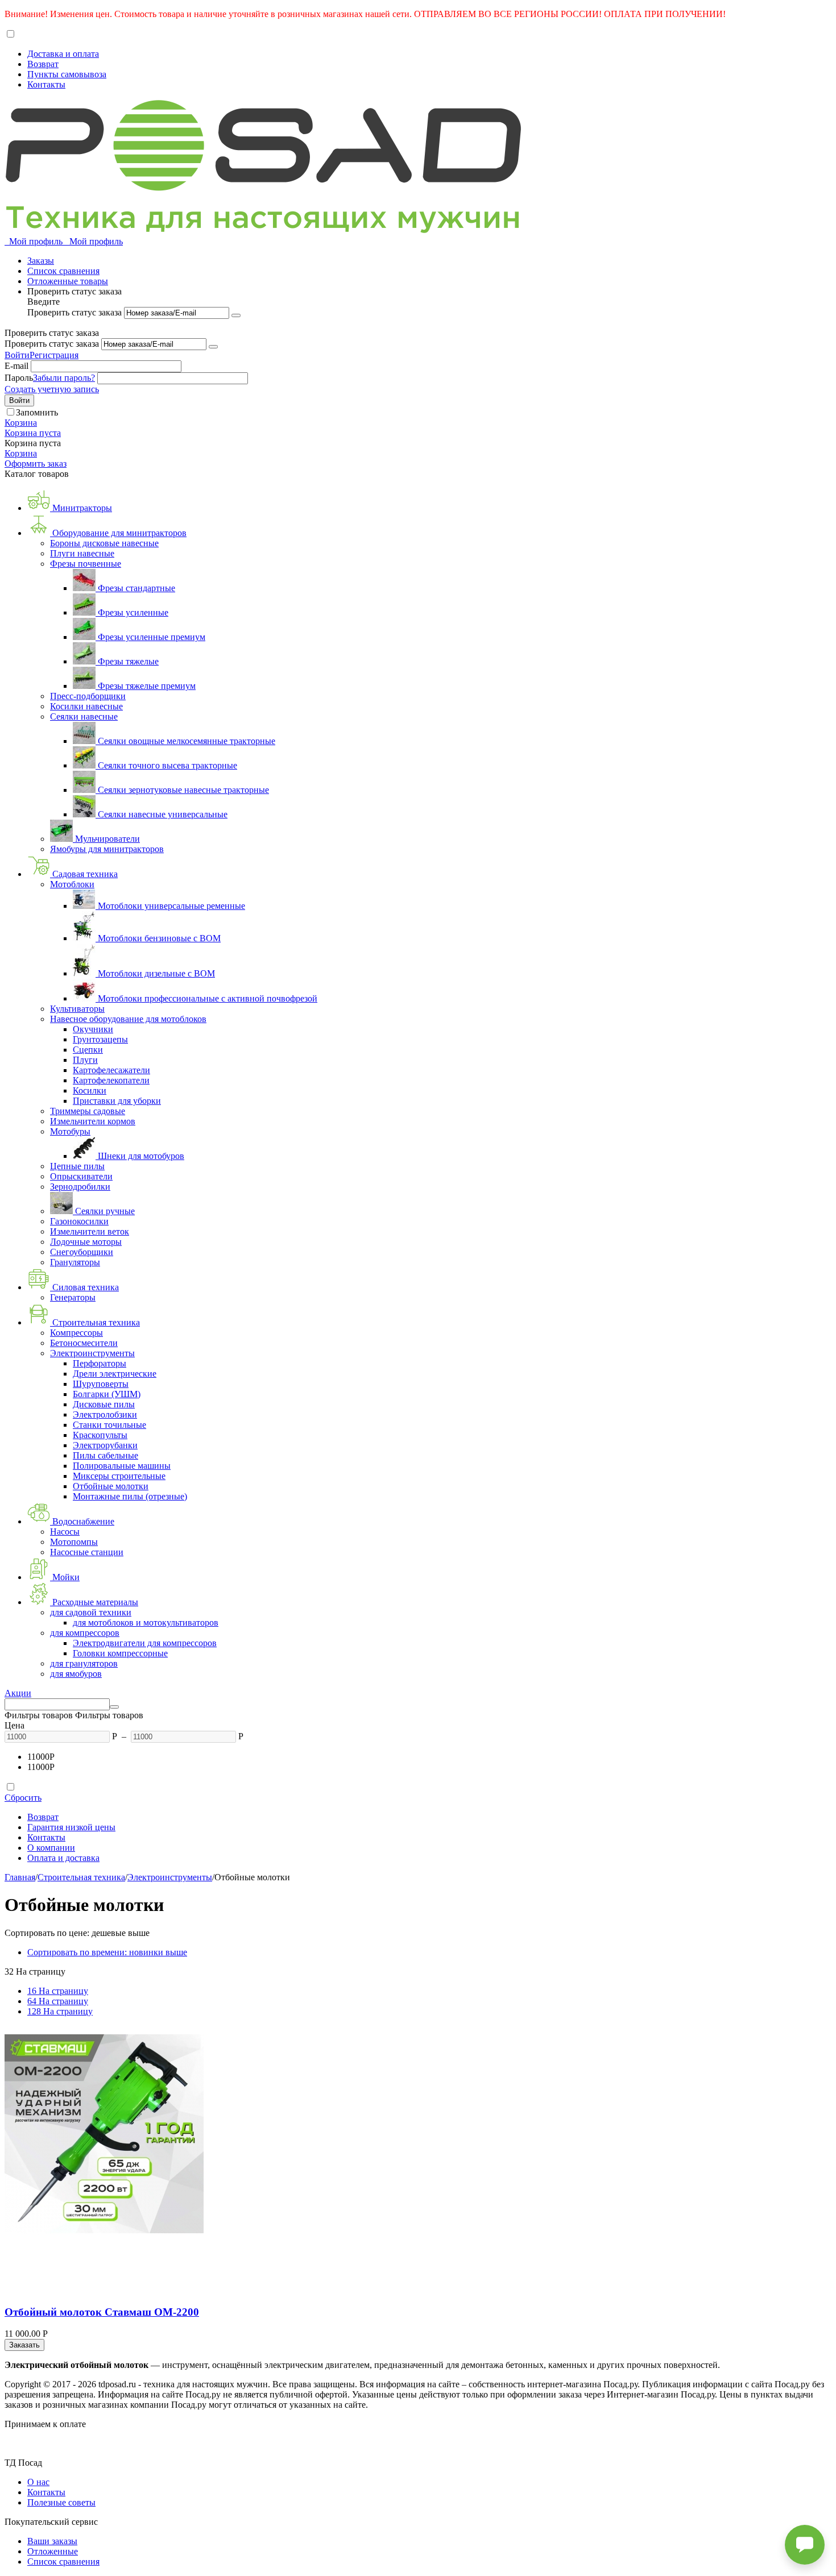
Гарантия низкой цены (71, 1827)
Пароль (19, 378)
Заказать (24, 2345)
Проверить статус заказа (76, 312)
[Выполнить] (236, 315)
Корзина (21, 453)
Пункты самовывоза (67, 74)
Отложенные (53, 2551)
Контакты (46, 84)
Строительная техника (81, 1877)
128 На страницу (60, 2011)
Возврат (43, 64)
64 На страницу (58, 2001)
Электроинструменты (170, 1877)
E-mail (16, 366)
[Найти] (114, 1707)
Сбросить (23, 1798)
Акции (18, 1693)
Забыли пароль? (64, 378)
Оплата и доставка (63, 1858)
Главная (20, 1877)
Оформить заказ (36, 464)
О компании (51, 1848)
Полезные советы (61, 2502)
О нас (38, 2482)
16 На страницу (58, 1991)
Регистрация (54, 355)
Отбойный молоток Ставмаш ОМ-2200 (102, 2312)
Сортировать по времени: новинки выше (107, 1952)
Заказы (41, 261)
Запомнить (37, 412)
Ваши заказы (52, 2541)
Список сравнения (63, 271)
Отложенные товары (68, 281)
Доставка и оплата (63, 54)
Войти (17, 355)
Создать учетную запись (52, 389)
